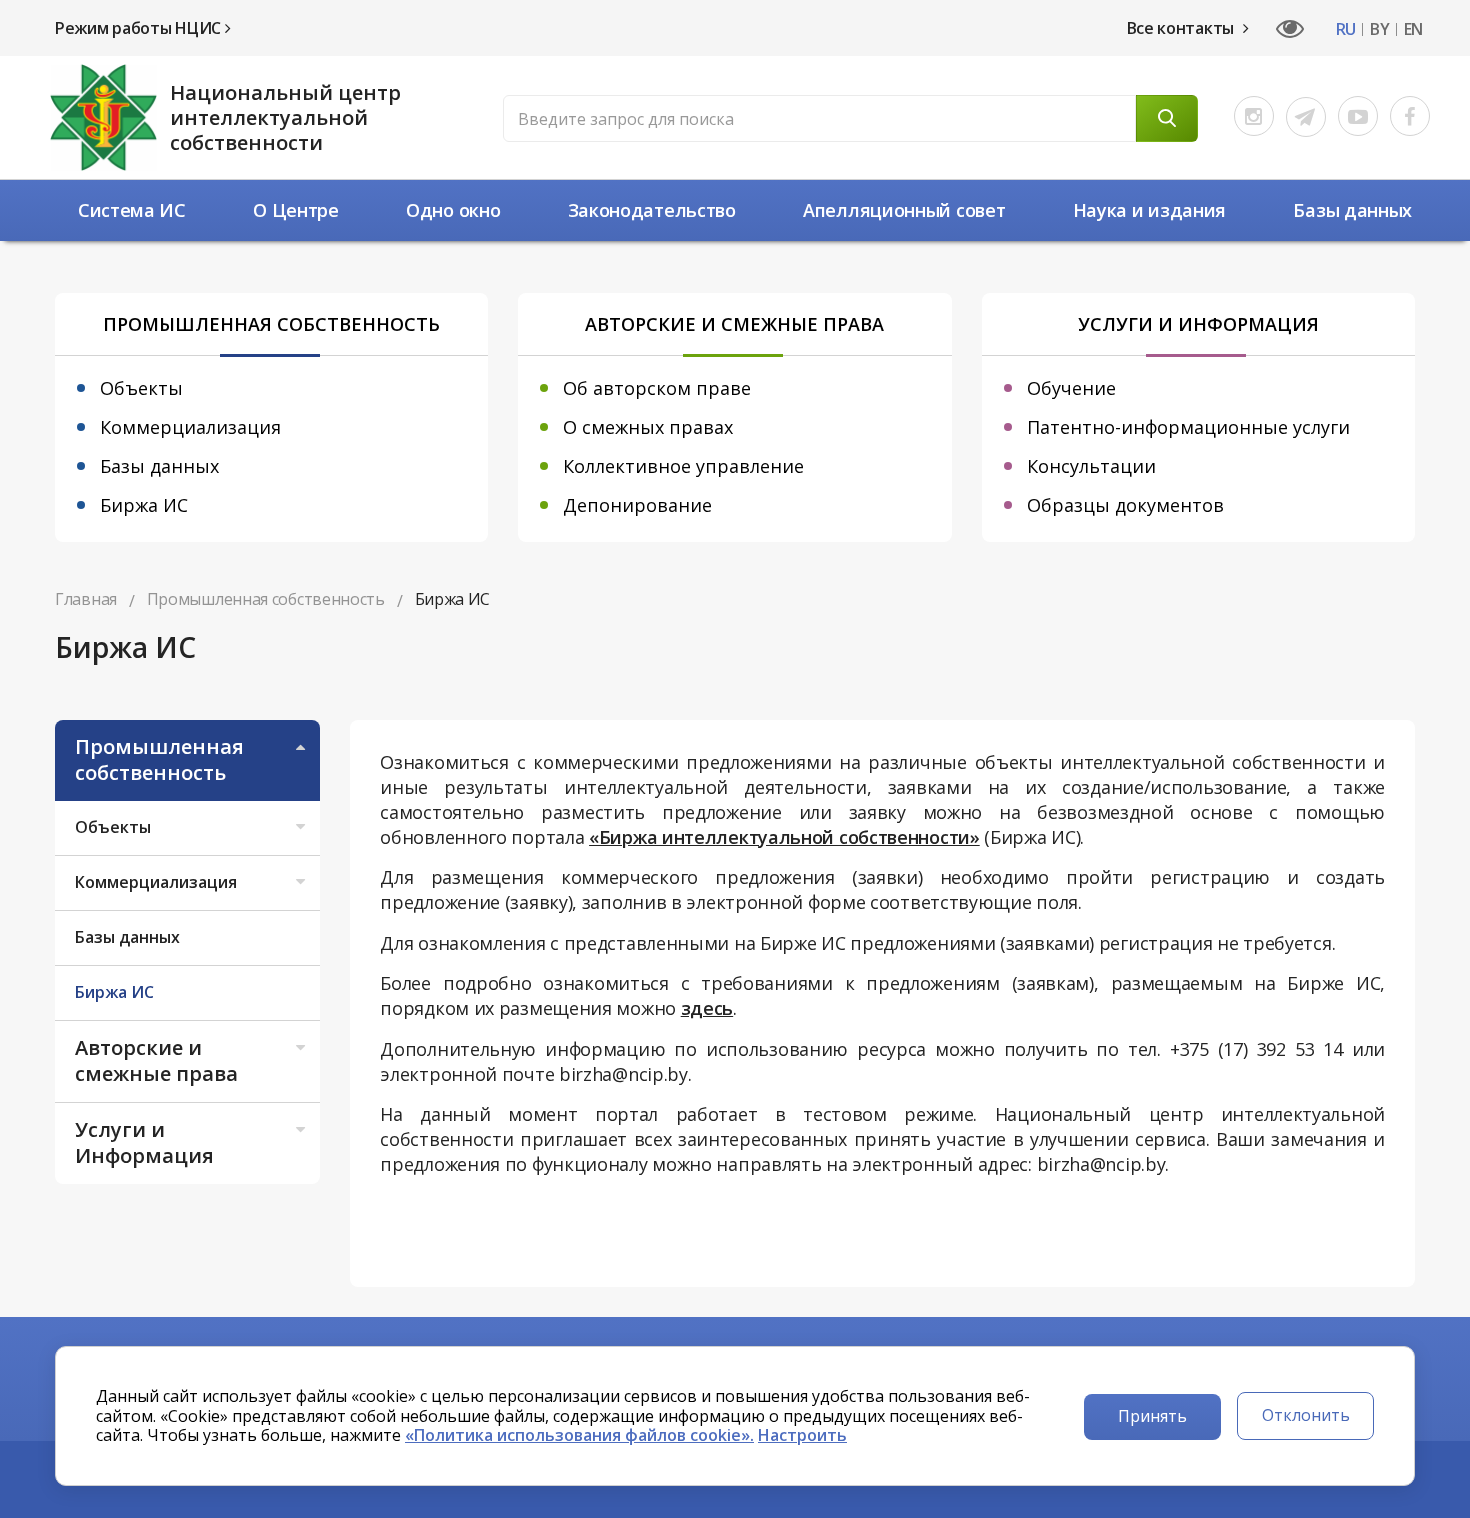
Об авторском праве (657, 388)
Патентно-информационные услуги (1188, 427)
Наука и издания (1150, 210)
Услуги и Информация (144, 1142)
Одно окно (453, 210)
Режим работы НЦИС (140, 28)
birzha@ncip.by (623, 1074)
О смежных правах (648, 427)
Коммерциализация (190, 427)
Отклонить (1306, 1415)
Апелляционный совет (904, 210)
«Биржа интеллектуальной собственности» (784, 837)
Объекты (141, 388)
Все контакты (1182, 28)
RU (1346, 29)
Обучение (1071, 388)
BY (1379, 29)
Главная (86, 599)
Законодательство (652, 210)
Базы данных (1352, 210)
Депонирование (637, 505)
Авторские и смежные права (156, 1060)
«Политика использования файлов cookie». (579, 1435)
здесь (707, 1008)
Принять (1152, 1416)
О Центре (296, 210)
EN (1413, 29)
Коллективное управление (683, 466)
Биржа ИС (144, 505)
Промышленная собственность (159, 759)
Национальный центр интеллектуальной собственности (285, 117)
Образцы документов (1125, 505)
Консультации (1091, 466)
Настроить (802, 1435)
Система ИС (132, 210)
